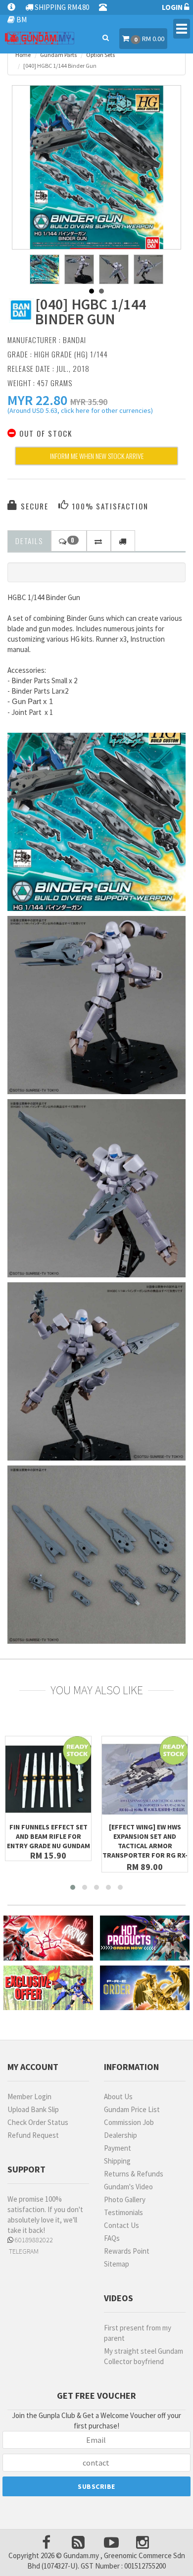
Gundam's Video (128, 2187)
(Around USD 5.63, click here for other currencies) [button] (80, 412)
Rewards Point (127, 2251)
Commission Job (129, 2122)
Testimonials (123, 2212)
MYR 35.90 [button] (89, 402)
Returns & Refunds (134, 2174)
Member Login (29, 2096)
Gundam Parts (58, 55)
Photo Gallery (125, 2199)
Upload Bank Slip (33, 2109)
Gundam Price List (132, 2109)
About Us (118, 2096)
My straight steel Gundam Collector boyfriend (144, 2356)
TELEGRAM (23, 2251)
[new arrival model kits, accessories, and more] (48, 1938)
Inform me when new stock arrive (97, 456)
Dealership (121, 2135)
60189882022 (33, 2240)
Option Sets (100, 55)
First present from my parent (138, 2333)
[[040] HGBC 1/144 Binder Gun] (96, 170)
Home (23, 55)
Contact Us (121, 2225)
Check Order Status (38, 2122)
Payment (118, 2148)
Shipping (117, 2161)
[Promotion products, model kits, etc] (48, 1988)
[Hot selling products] (145, 1938)
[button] (37, 400)
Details (29, 541)
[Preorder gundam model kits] (145, 1988)
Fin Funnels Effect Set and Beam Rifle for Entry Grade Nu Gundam (48, 1836)
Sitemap (117, 2264)
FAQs (112, 2238)
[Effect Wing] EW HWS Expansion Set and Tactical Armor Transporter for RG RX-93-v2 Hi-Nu (145, 1846)
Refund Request (33, 2135)
